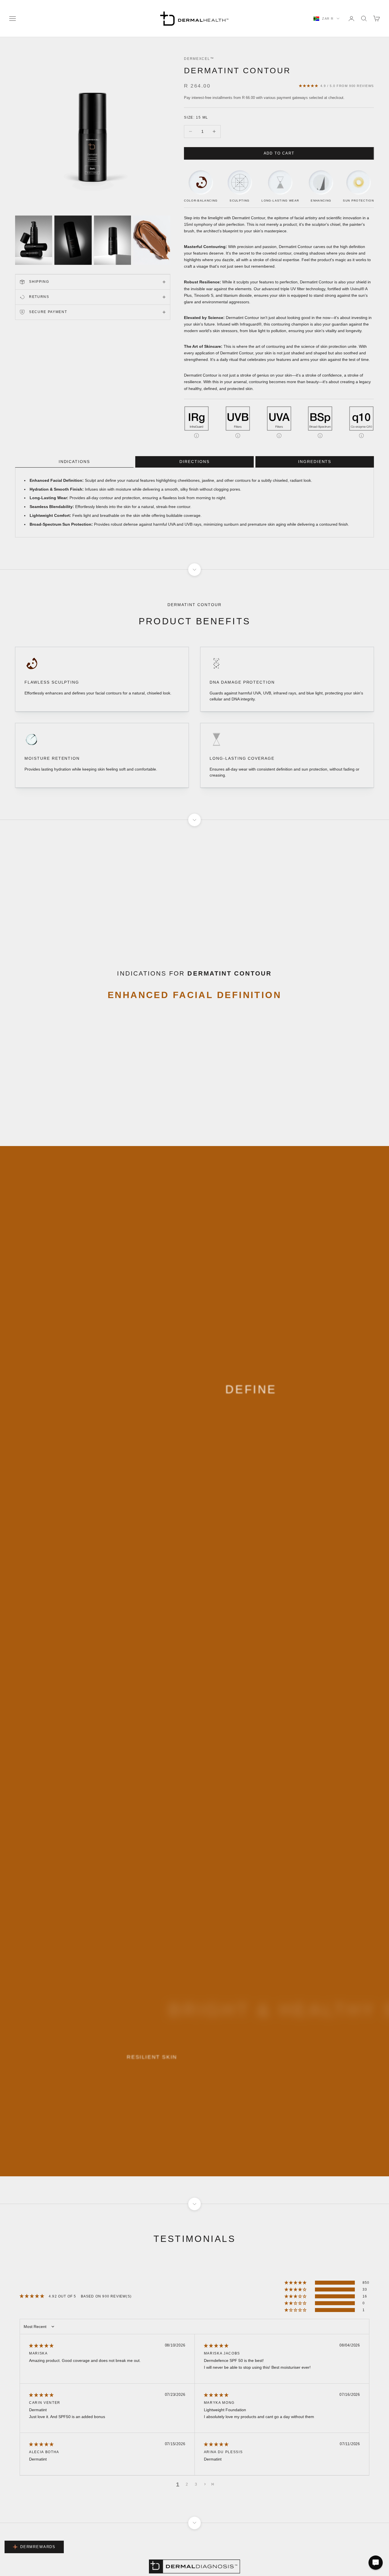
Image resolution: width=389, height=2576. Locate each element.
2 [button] (187, 2484)
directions (195, 462)
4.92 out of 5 (63, 2296)
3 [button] (196, 2484)
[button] (296, 2283)
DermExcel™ (199, 59)
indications (74, 462)
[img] (41, 2346)
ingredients (315, 462)
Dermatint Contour (237, 71)
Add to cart (279, 153)
